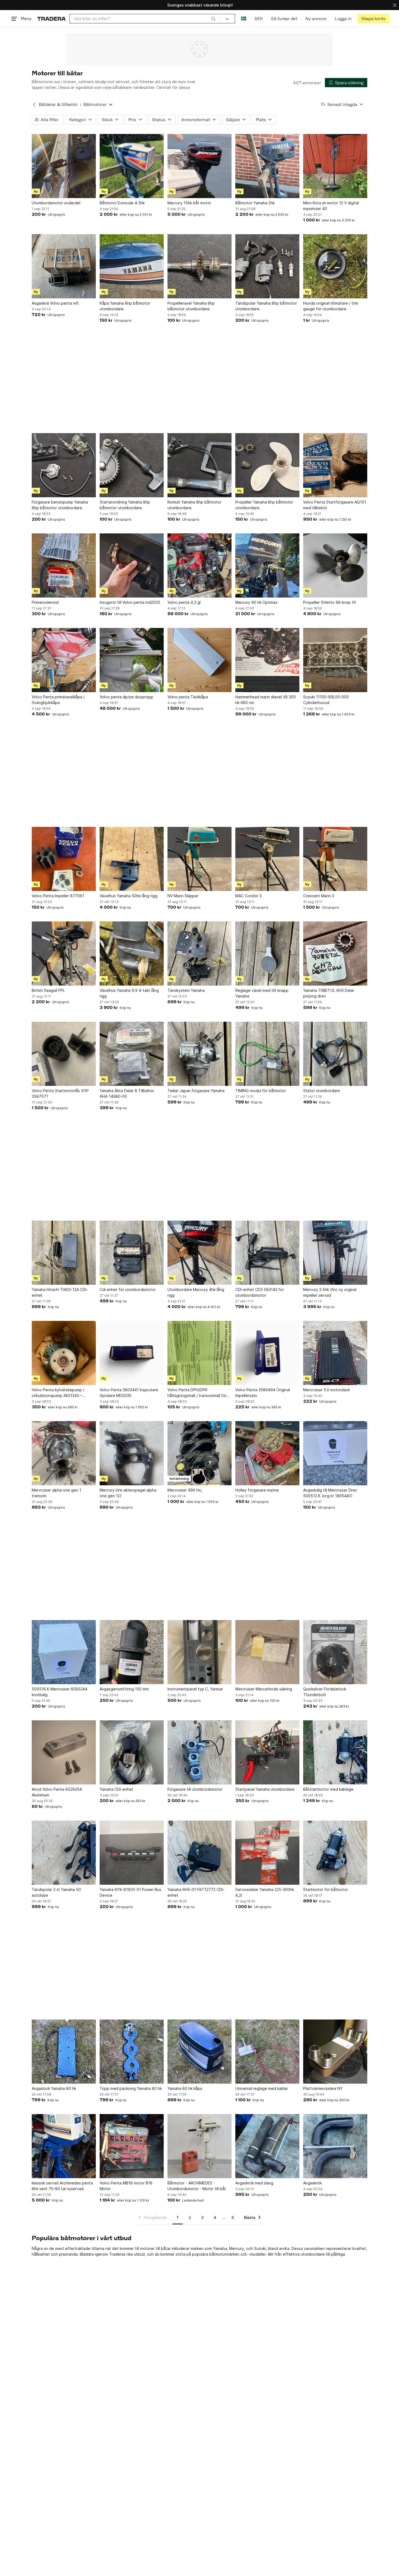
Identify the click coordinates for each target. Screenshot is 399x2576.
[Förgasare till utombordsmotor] (199, 1752)
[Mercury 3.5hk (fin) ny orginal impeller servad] (335, 1253)
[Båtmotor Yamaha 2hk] (267, 166)
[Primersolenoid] (64, 565)
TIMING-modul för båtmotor (261, 1091)
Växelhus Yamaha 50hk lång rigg (129, 896)
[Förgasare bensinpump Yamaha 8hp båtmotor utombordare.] (64, 465)
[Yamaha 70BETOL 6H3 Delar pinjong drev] (335, 954)
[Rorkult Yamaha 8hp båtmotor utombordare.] (199, 465)
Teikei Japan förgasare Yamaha (196, 1091)
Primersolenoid (45, 602)
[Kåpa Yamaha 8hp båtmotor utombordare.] (132, 266)
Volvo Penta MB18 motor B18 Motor (126, 2186)
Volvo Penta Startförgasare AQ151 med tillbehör (335, 505)
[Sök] (213, 18)
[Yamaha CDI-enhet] (132, 1752)
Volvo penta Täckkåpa (188, 697)
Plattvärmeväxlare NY (323, 2088)
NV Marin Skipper (183, 896)
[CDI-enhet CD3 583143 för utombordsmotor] (267, 1253)
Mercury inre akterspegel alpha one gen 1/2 (128, 1493)
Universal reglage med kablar (262, 2088)
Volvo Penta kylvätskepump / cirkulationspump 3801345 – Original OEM (58, 1393)
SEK (259, 19)
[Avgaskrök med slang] (267, 2146)
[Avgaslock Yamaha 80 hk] (64, 2052)
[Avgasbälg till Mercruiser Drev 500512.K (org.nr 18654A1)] (335, 1453)
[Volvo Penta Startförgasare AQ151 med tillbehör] (335, 465)
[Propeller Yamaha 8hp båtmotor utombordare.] (267, 465)
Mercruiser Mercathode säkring (264, 1689)
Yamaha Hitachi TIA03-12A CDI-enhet (60, 1292)
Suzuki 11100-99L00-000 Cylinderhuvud (326, 700)
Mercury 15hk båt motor (189, 203)
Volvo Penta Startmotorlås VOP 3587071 (60, 1093)
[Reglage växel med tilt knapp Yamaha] (267, 954)
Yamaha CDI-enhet (116, 1789)
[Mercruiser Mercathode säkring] (267, 1652)
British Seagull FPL (48, 990)
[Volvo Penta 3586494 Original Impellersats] (267, 1353)
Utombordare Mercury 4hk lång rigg (196, 1292)
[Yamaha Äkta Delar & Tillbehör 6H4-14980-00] (132, 1054)
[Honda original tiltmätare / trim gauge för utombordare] (335, 266)
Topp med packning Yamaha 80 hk (131, 2088)
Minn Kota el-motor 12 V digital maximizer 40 (331, 206)
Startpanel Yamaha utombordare (265, 1789)
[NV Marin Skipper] (199, 859)
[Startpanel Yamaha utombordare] (267, 1752)
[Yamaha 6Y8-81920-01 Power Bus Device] (132, 1853)
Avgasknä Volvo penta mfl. (56, 303)
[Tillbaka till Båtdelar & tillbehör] (34, 105)
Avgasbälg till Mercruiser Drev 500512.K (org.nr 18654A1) (330, 1493)
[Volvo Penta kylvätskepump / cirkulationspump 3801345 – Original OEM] (64, 1353)
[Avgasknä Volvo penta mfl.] (64, 266)
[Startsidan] (51, 19)
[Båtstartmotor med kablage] (335, 1752)
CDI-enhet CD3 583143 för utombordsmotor (260, 1292)
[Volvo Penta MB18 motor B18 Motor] (132, 2146)
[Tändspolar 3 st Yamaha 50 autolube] (64, 1853)
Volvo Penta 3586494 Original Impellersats (263, 1393)
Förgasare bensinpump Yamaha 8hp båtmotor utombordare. (60, 505)
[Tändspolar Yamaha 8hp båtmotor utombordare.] (267, 266)
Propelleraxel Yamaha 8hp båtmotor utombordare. (191, 306)
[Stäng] (395, 5)
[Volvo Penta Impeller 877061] (64, 859)
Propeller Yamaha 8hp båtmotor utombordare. (264, 505)
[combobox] (145, 19)
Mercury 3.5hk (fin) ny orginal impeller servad (330, 1292)
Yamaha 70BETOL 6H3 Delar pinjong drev (329, 993)
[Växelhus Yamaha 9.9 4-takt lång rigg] (132, 954)
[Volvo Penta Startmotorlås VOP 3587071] (64, 1054)
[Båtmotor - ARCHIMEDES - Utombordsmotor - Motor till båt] (199, 2146)
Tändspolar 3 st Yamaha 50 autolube (56, 1892)
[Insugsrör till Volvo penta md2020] (132, 565)
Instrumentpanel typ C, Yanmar (195, 1689)
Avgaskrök (312, 2183)
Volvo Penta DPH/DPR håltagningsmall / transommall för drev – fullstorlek (197, 1393)
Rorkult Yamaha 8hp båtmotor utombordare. (194, 505)
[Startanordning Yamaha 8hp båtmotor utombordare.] (132, 465)
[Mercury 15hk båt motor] (199, 166)
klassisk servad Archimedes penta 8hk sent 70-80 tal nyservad (62, 2186)
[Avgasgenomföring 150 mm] (132, 1652)
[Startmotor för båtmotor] (335, 1853)
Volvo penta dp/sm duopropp (126, 697)
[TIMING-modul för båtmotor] (267, 1054)
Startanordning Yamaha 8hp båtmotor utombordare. (125, 505)
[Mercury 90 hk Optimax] (267, 565)
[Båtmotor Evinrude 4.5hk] (132, 166)
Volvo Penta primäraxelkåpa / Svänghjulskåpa (58, 700)
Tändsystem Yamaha (186, 990)
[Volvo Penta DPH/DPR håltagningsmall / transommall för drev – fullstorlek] (199, 1353)
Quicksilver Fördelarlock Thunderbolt (325, 1692)
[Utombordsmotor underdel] (64, 166)
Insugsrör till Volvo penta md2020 (130, 602)
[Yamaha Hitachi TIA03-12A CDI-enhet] (64, 1253)
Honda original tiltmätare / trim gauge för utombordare (331, 306)
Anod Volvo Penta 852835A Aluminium (57, 1792)
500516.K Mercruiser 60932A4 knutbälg (60, 1692)
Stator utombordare (322, 1091)
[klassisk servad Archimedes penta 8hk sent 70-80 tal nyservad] (64, 2146)
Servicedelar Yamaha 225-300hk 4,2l (265, 1892)
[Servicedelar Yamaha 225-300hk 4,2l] (267, 1853)
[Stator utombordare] (335, 1054)
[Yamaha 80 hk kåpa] (199, 2052)
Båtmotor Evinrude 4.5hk (122, 203)
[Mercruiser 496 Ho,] (199, 1453)
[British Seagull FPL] (64, 954)
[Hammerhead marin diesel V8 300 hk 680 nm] (267, 660)
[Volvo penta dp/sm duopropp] (132, 660)
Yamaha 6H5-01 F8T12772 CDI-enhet (196, 1892)
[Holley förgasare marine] (267, 1453)
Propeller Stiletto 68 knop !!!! (330, 602)
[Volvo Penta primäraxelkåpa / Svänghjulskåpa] (64, 660)
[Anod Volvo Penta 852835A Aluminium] (64, 1752)
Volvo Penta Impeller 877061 (58, 896)
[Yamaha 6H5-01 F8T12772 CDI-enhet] (199, 1853)
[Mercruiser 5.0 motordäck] (335, 1353)
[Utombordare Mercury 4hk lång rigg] (199, 1253)
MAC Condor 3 (248, 896)
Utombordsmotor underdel (56, 203)
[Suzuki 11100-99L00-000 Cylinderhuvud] (335, 660)
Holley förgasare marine (257, 1490)
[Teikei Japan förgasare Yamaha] (199, 1054)
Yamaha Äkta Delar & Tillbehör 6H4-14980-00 (127, 1093)
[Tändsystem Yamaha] (199, 954)
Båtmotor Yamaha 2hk (255, 203)
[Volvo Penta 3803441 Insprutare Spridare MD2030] (132, 1353)
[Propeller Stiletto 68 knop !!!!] (335, 565)
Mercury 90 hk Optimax (256, 602)
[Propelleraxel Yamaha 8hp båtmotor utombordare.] (199, 266)
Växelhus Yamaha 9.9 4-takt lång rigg (129, 993)
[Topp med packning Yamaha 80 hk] (132, 2052)
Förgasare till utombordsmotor (195, 1789)
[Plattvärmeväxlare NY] (335, 2052)
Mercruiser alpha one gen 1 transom (56, 1493)
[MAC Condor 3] (267, 859)
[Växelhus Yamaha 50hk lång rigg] (132, 859)
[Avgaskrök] (335, 2146)
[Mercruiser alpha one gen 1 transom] (64, 1453)
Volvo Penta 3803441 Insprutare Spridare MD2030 (129, 1393)
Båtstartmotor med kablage (328, 1789)
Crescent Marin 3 (319, 896)
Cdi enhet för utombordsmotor (128, 1289)
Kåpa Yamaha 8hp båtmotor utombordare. (125, 306)
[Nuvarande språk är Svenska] (244, 19)
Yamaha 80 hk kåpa (185, 2088)
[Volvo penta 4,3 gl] (199, 565)
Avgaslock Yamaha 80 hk (54, 2088)
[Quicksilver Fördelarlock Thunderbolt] (335, 1652)
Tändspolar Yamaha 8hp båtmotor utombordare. (266, 306)
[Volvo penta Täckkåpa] (199, 660)
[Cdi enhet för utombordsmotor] (132, 1253)
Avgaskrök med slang (254, 2183)
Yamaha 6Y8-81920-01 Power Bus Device (130, 1892)
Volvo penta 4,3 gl (184, 602)
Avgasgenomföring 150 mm (124, 1689)
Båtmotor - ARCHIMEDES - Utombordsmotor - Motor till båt (197, 2186)
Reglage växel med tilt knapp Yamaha (262, 993)
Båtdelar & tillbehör (58, 104)
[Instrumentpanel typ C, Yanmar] (199, 1652)
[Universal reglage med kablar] (267, 2052)
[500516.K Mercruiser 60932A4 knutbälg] (64, 1652)
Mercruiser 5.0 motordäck (327, 1390)
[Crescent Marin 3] (335, 859)
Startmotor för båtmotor (326, 1889)
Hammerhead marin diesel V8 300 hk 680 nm (266, 700)
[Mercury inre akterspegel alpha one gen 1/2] (132, 1453)
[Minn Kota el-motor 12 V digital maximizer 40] (335, 166)
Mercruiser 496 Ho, (185, 1490)
